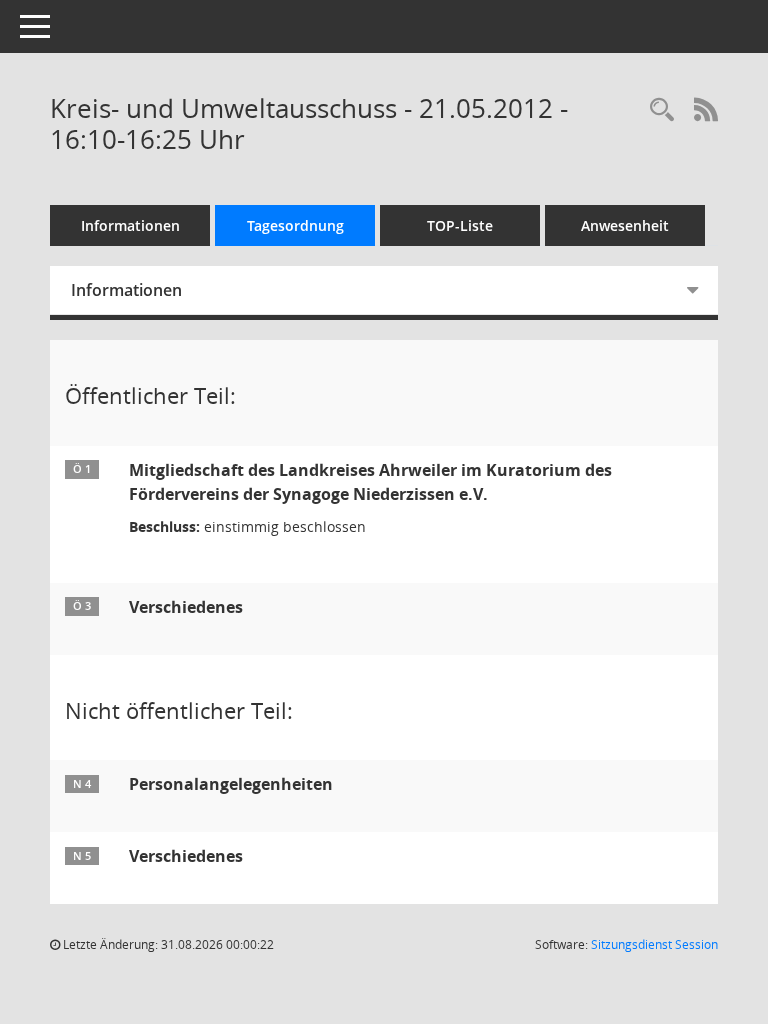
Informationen (130, 225)
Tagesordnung (295, 225)
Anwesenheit (625, 225)
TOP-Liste (460, 225)
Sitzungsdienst (654, 944)
